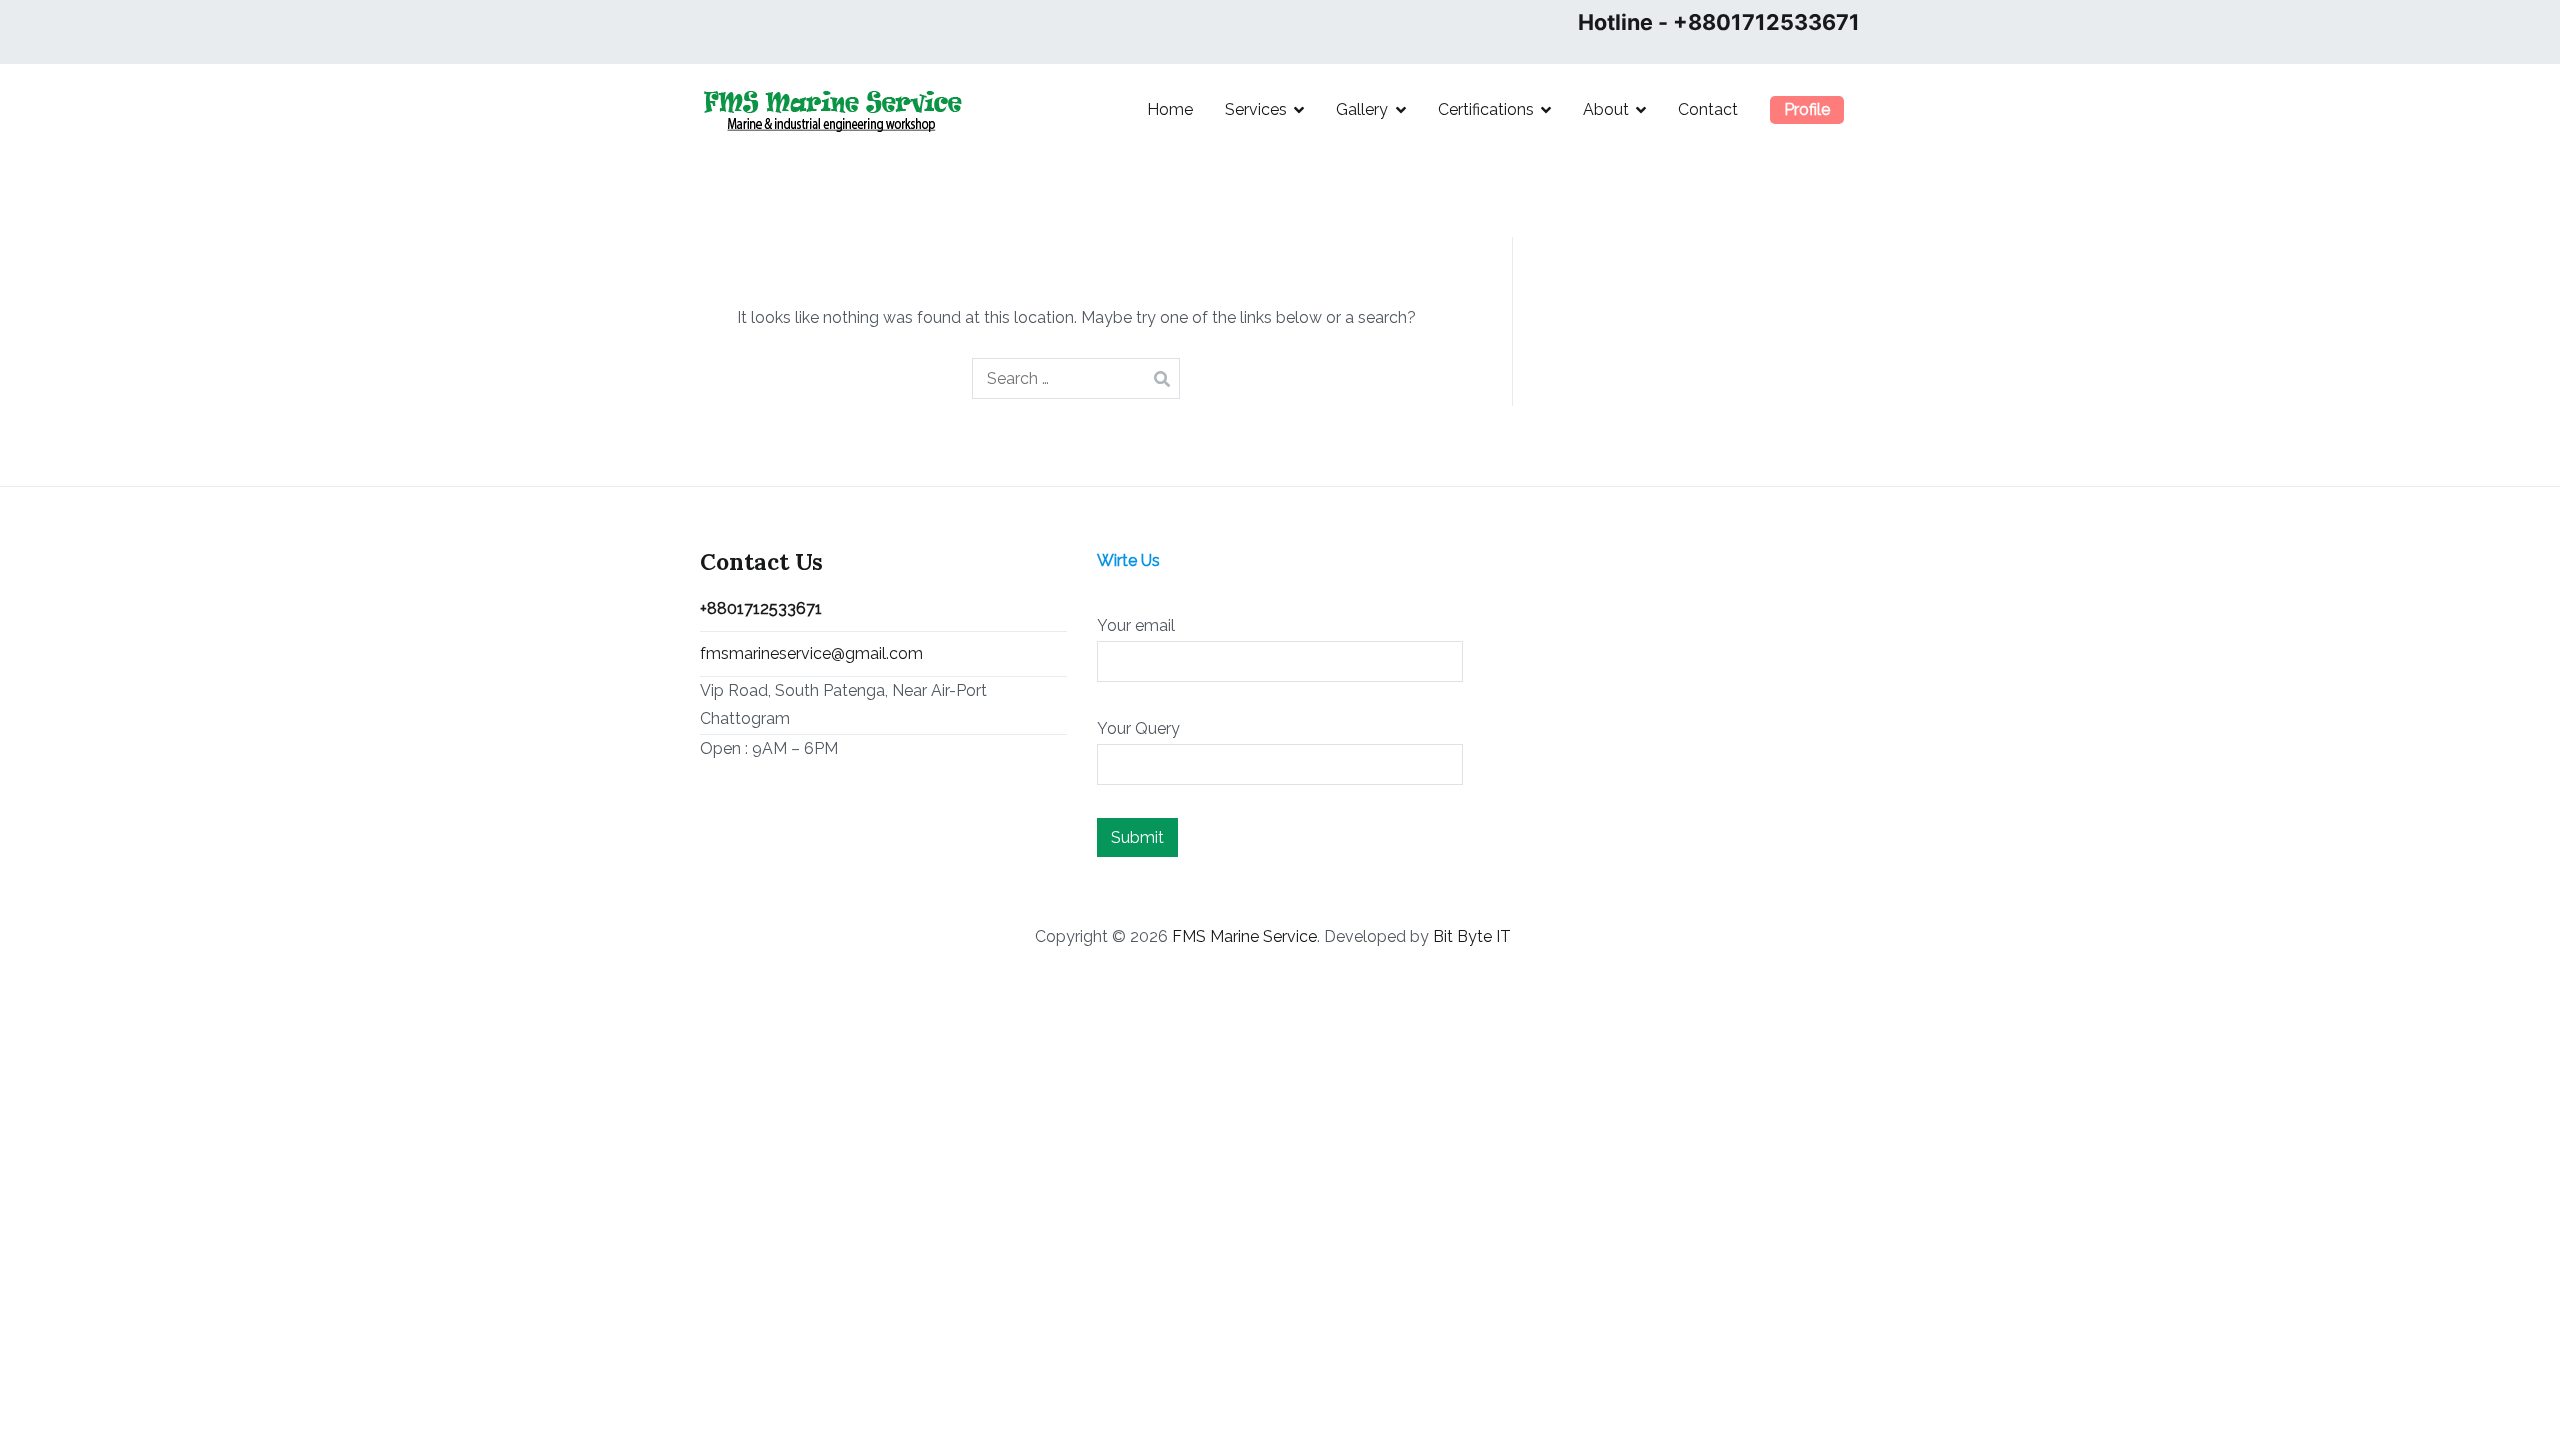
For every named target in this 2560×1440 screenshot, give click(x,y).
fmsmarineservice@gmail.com (811, 653)
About (1606, 109)
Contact (1708, 109)
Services (1256, 109)
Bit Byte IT (1472, 936)
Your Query (1138, 728)
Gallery (1362, 109)
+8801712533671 (761, 608)
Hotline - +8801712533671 (1719, 22)
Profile (1807, 109)
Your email (1136, 625)
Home (1170, 109)
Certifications (1486, 109)
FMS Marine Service (1244, 936)
